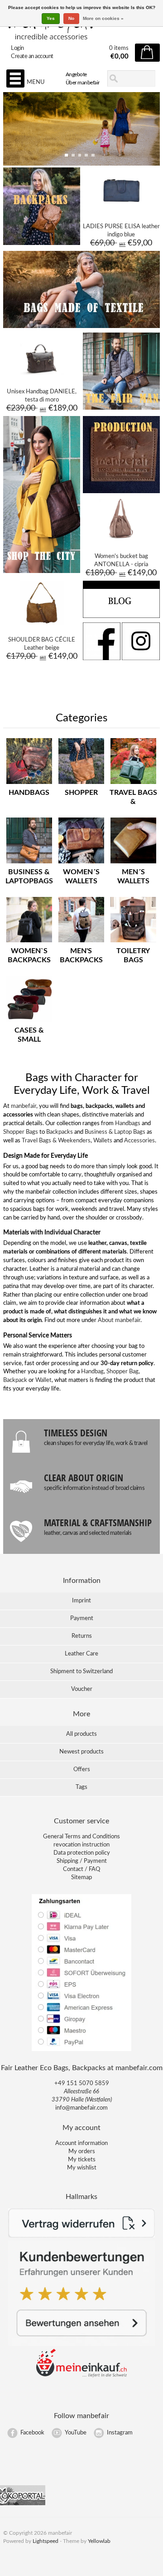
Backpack (15, 1380)
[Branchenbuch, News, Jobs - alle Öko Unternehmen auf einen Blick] (23, 2504)
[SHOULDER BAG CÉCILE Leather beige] (42, 623)
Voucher (82, 1689)
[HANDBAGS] (29, 784)
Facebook (32, 2433)
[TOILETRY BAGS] (133, 943)
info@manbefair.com (81, 2108)
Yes (51, 18)
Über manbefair (83, 83)
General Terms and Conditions (81, 1837)
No (71, 18)
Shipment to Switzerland (81, 1672)
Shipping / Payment (82, 1861)
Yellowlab (99, 2541)
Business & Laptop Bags (115, 1132)
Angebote (76, 74)
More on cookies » (103, 18)
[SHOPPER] (81, 784)
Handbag (92, 1372)
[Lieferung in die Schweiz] (81, 2376)
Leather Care (81, 1654)
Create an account (32, 56)
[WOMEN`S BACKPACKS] (29, 943)
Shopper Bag (122, 1372)
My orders (82, 2152)
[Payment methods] (81, 2050)
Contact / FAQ (81, 1869)
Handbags (128, 1124)
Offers (82, 1770)
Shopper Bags (21, 1132)
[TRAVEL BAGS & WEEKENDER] (133, 784)
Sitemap (81, 1878)
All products (81, 1734)
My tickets (82, 2160)
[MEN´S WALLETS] (133, 864)
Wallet (43, 1380)
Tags (81, 1787)
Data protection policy (82, 1853)
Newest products (81, 1752)
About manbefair (119, 1320)
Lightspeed (46, 2541)
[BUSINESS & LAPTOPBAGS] (29, 864)
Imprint (81, 1601)
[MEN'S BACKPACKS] (81, 943)
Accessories (139, 1141)
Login (17, 48)
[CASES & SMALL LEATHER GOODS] (29, 1022)
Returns (82, 1636)
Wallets (103, 1141)
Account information (81, 2143)
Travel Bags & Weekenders (56, 1141)
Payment (82, 1619)
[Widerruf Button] (81, 2236)
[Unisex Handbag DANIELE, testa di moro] (42, 375)
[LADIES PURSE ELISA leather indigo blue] (121, 210)
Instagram (120, 2433)
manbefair (24, 1106)
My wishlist (82, 2168)
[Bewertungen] (81, 2344)
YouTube (76, 2433)
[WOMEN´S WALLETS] (81, 864)
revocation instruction (81, 1845)
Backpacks (60, 1132)
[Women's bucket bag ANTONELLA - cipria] (121, 539)
